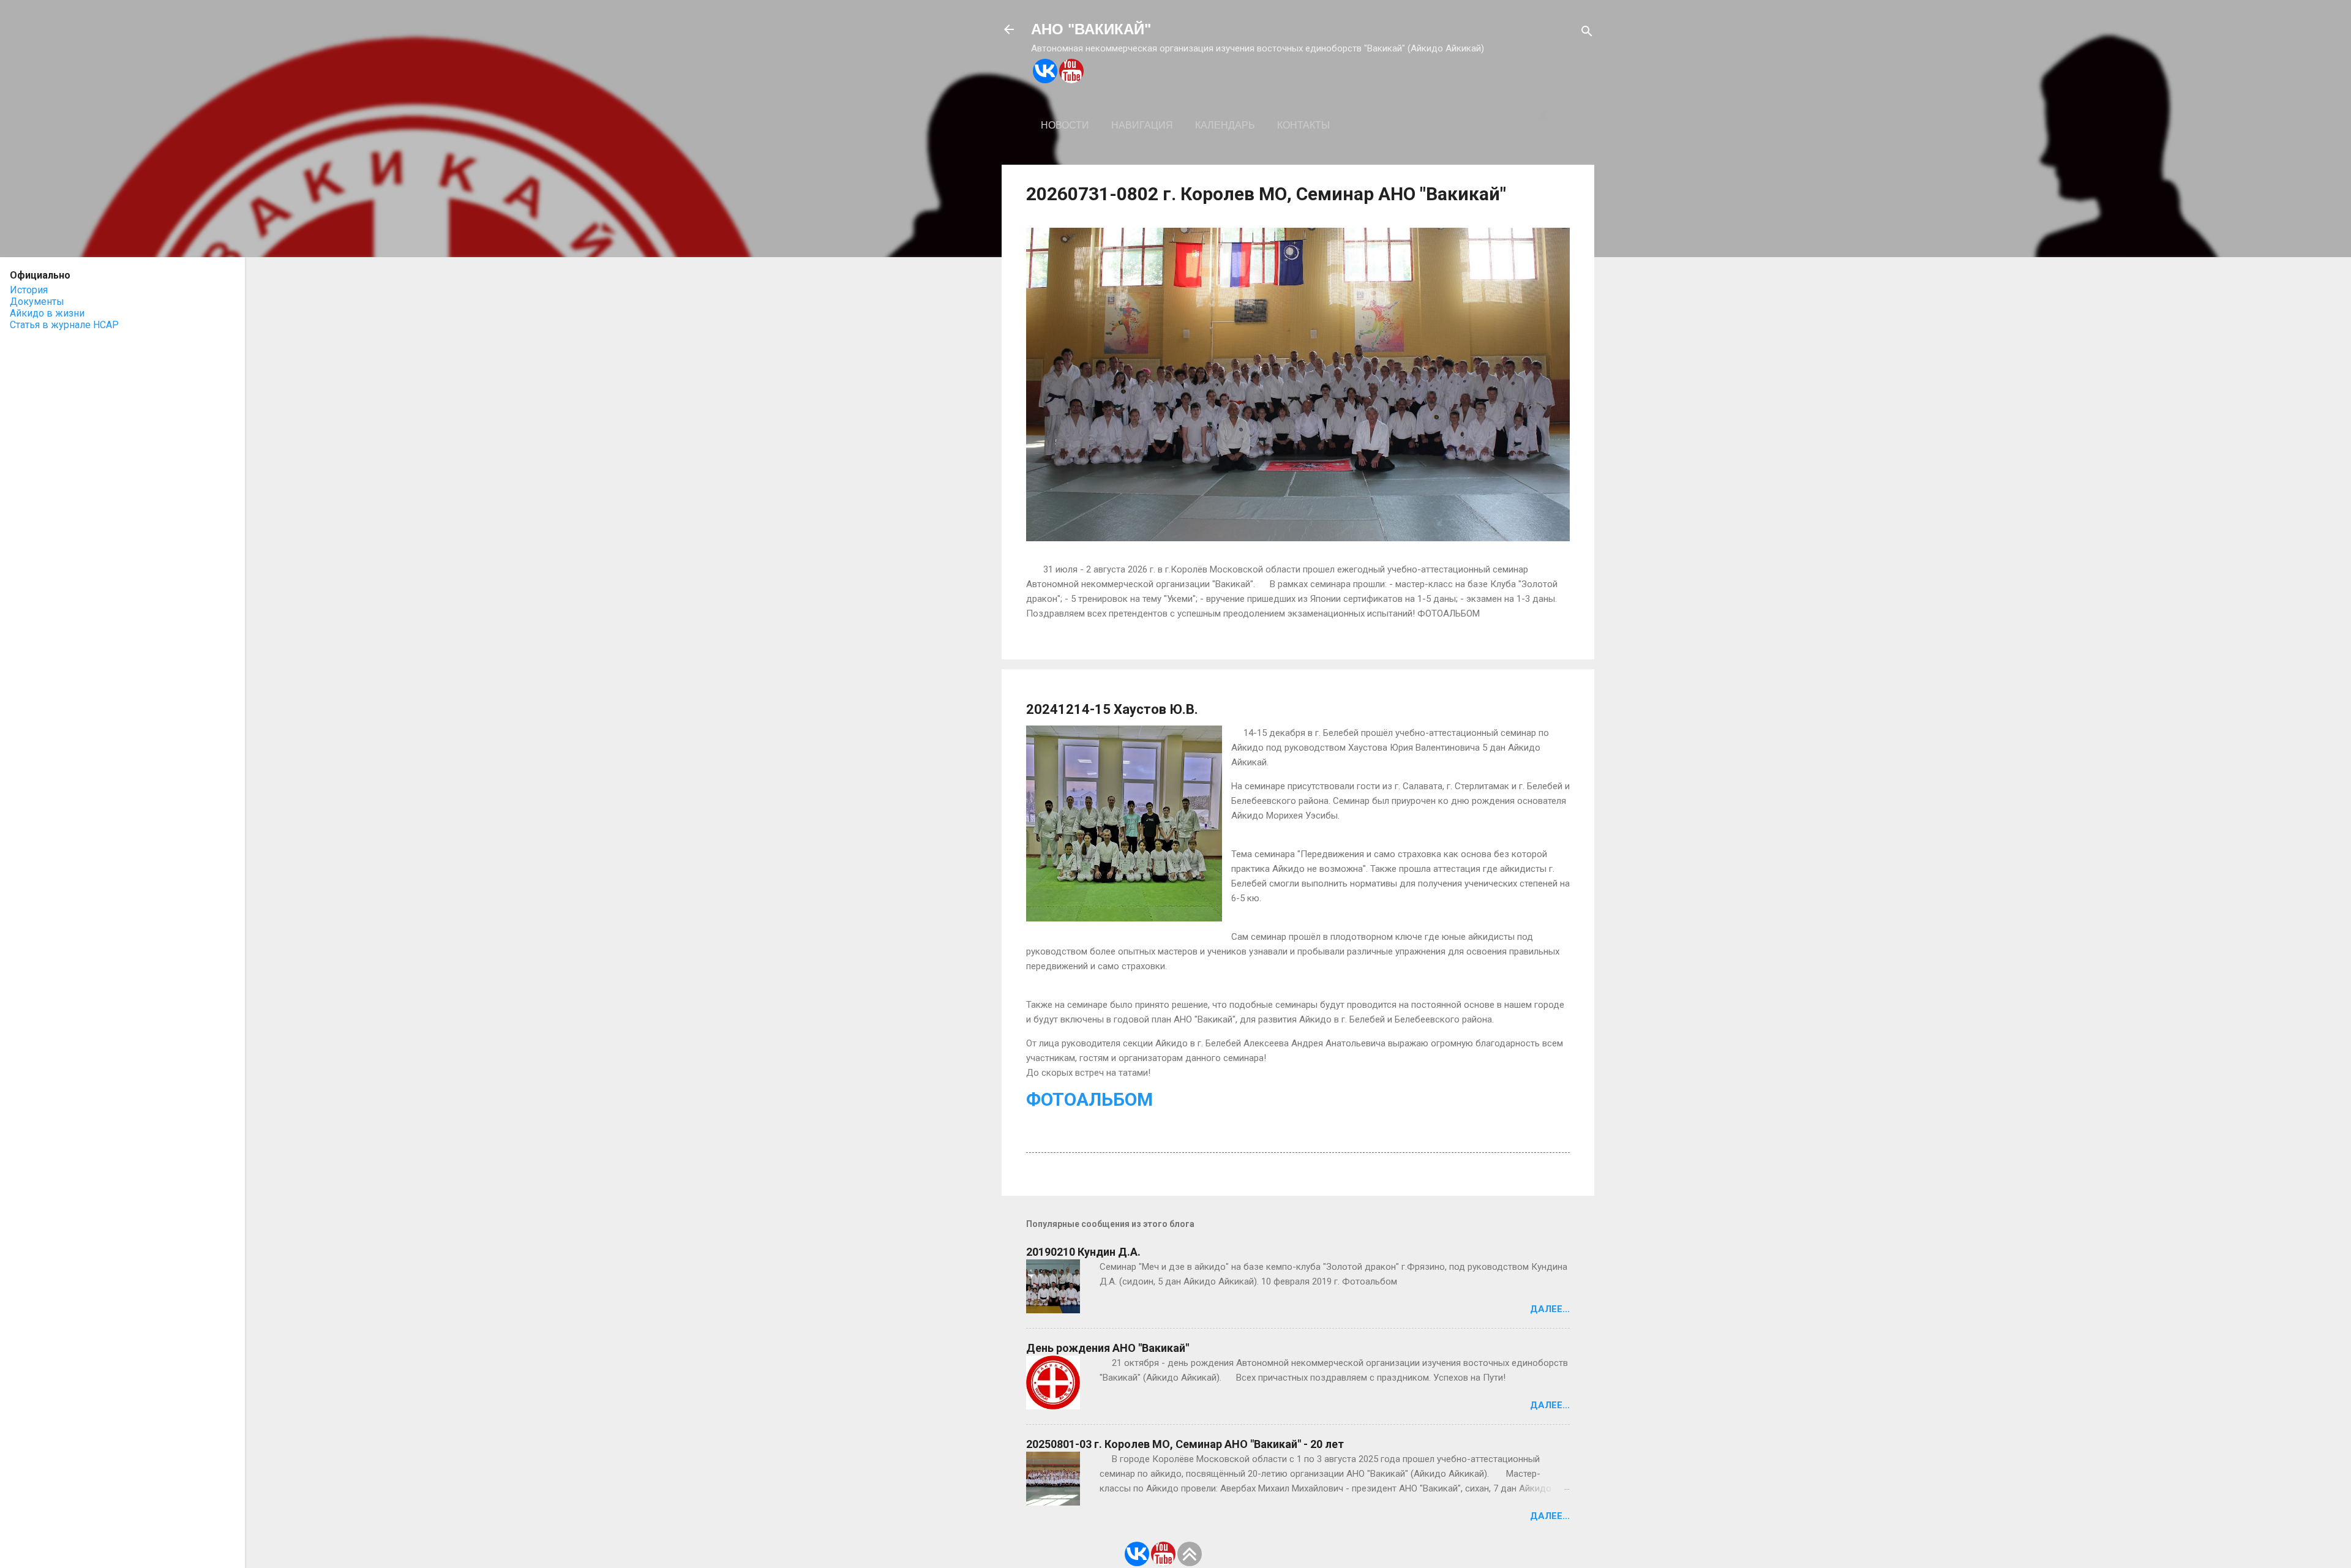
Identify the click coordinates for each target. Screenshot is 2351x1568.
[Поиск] (1587, 33)
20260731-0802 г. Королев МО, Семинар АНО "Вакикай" (1266, 194)
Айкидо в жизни (47, 313)
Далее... (1550, 1309)
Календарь (1225, 125)
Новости (1065, 125)
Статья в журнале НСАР (64, 325)
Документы (37, 302)
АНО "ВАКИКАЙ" (1091, 29)
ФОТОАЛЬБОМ (1089, 1099)
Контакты (1303, 125)
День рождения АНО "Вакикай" (1108, 1348)
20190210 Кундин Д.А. (1083, 1252)
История (29, 290)
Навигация (1142, 125)
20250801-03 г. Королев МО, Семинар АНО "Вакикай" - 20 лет (1185, 1444)
